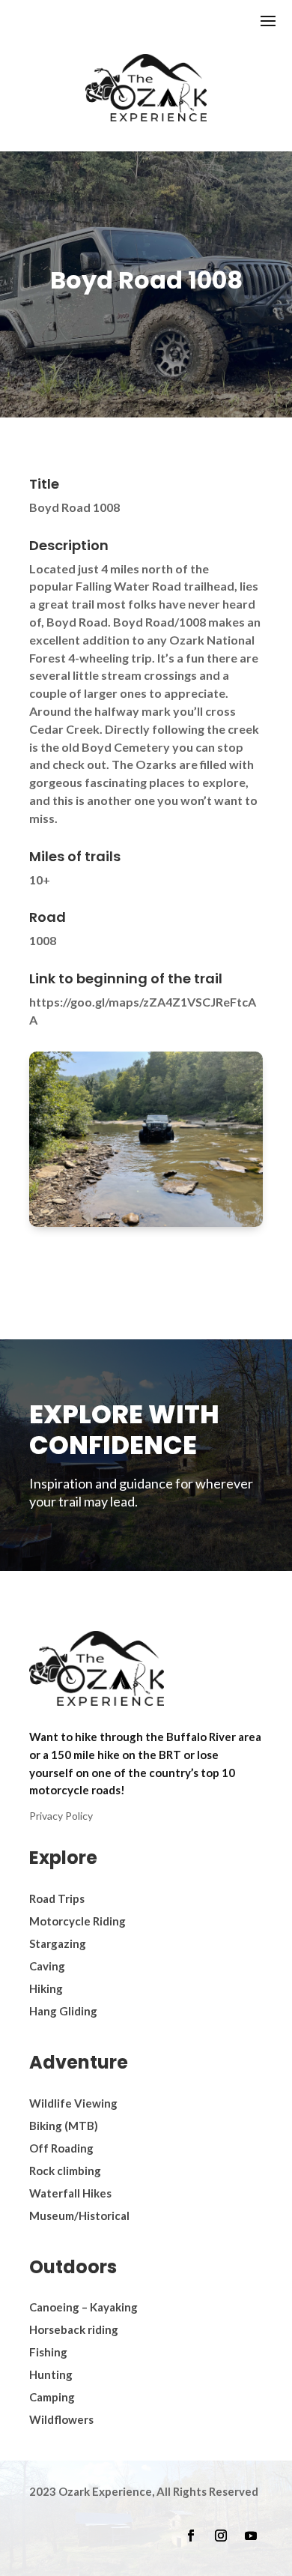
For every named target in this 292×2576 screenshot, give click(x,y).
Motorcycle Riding (77, 1921)
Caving (47, 1966)
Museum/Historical (79, 2215)
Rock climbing (65, 2171)
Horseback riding (74, 2329)
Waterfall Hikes (70, 2193)
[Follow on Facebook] (191, 2536)
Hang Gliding (63, 2011)
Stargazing (58, 1943)
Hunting (51, 2374)
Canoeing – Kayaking (83, 2307)
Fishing (48, 2352)
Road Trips (57, 1898)
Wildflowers (61, 2419)
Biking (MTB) (64, 2126)
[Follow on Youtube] (251, 2536)
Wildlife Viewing (73, 2103)
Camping (52, 2397)
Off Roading (61, 2148)
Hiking (46, 1988)
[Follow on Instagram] (221, 2536)
